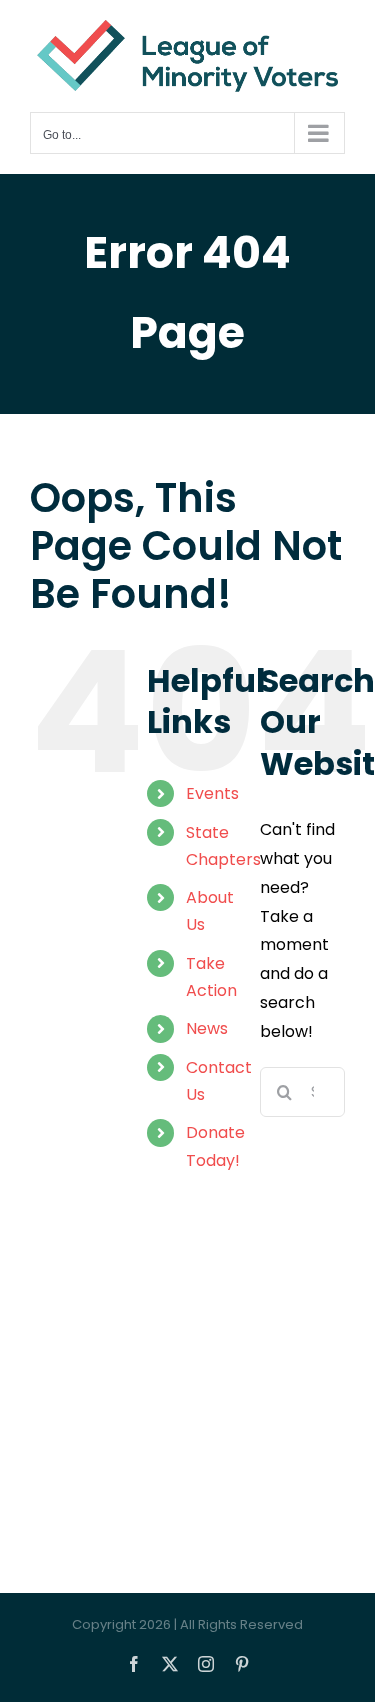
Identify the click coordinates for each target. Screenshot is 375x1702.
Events (212, 793)
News (207, 1028)
